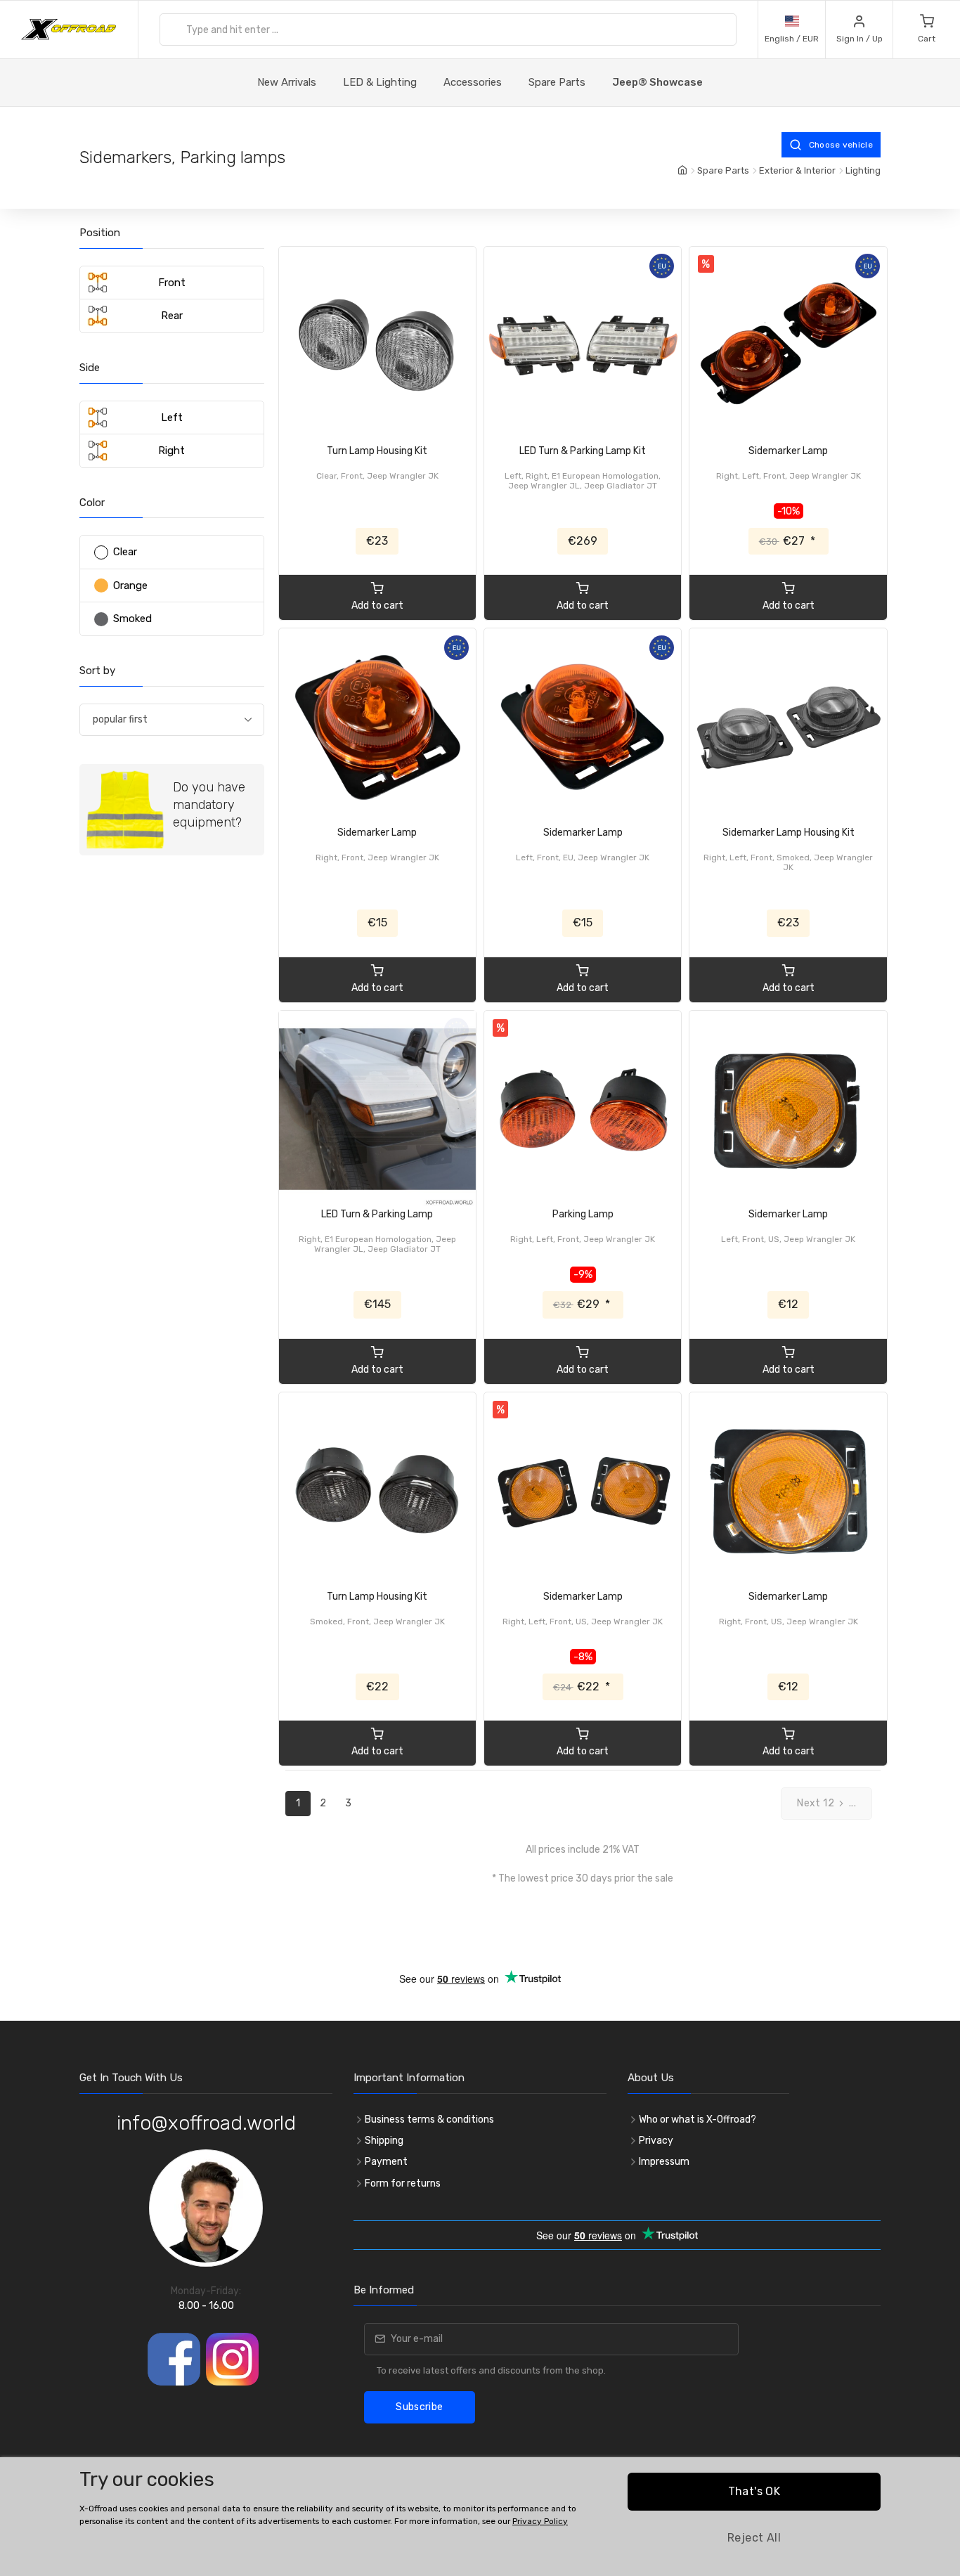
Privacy (656, 2141)
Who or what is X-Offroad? (698, 2119)
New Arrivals (287, 82)
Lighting (863, 170)
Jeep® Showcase (657, 82)
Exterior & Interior (797, 170)
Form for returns (403, 2183)
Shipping (384, 2141)
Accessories (473, 82)
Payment (386, 2162)
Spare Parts (557, 82)
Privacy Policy (540, 2521)
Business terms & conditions (429, 2119)
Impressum (664, 2162)
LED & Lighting (380, 82)
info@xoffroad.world (206, 2123)
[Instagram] (232, 2359)
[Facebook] (174, 2359)
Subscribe (419, 2407)
